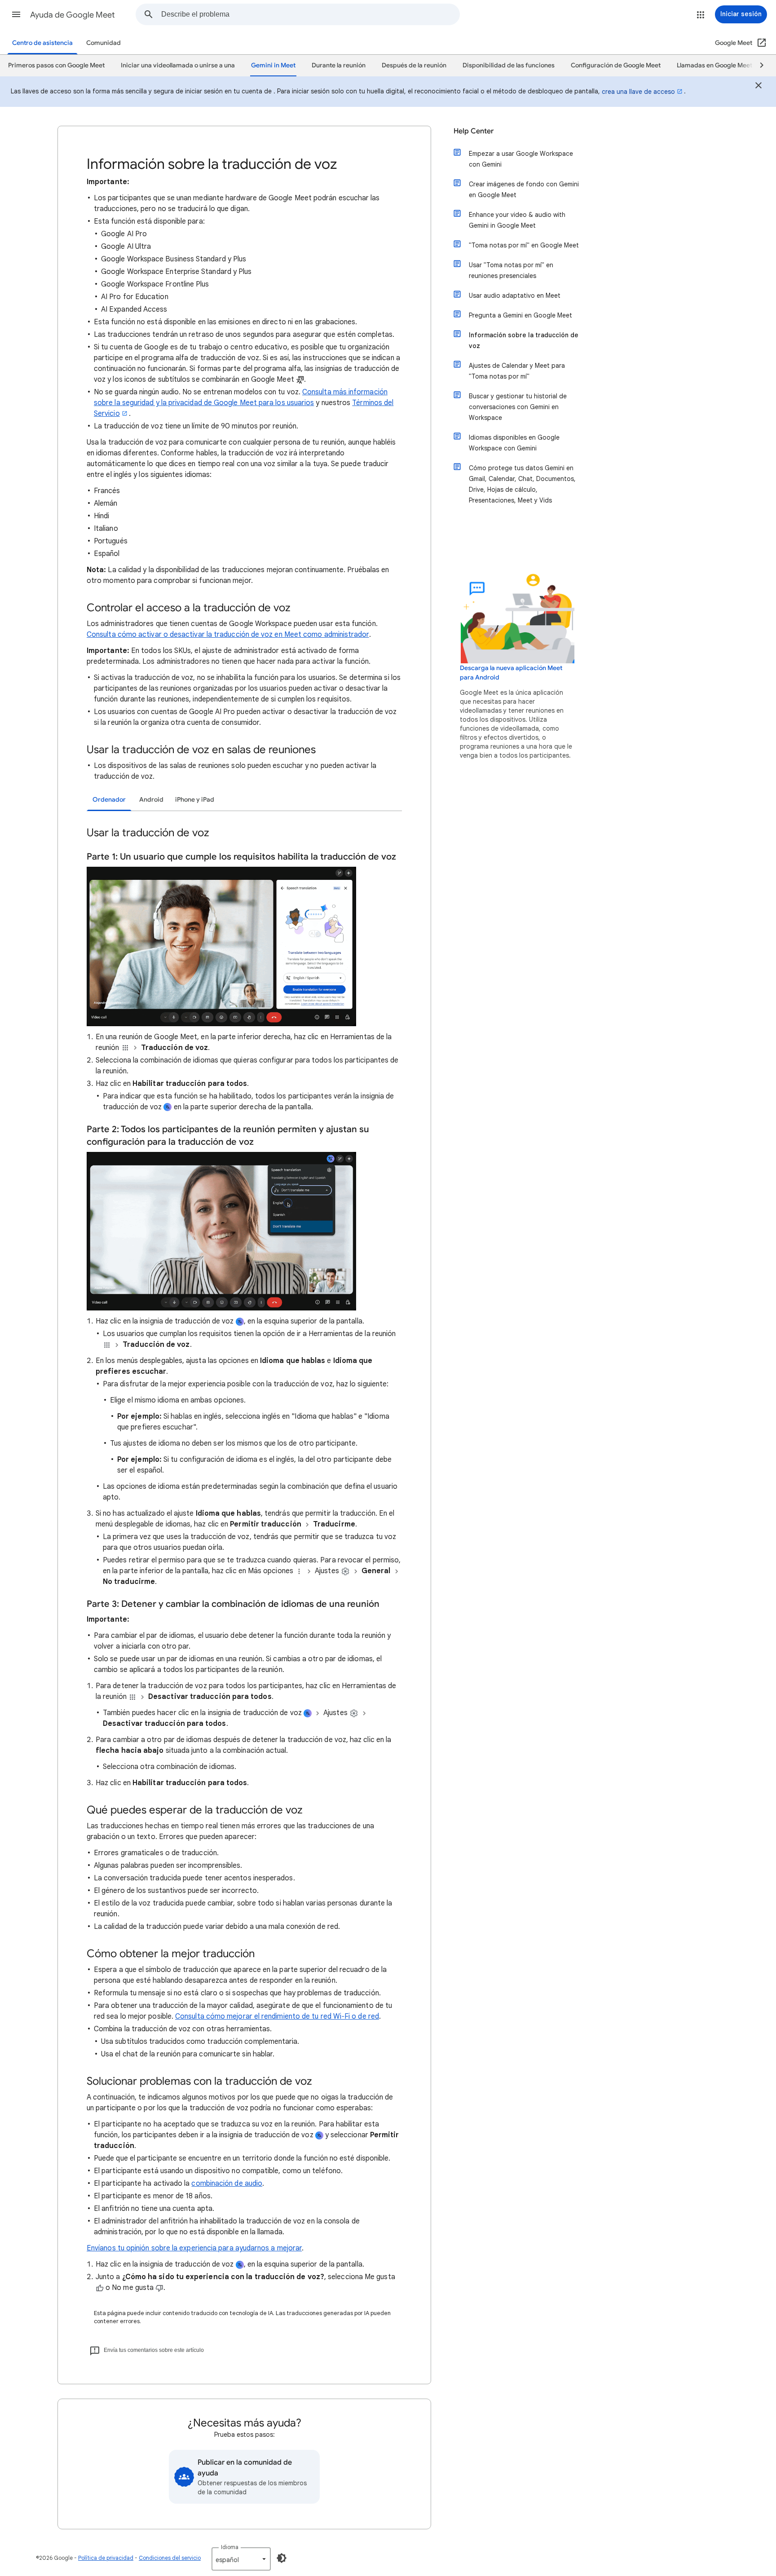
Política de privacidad (106, 2558)
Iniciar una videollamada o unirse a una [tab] (178, 65)
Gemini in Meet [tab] (273, 65)
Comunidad (104, 43)
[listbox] (241, 2559)
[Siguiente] (758, 66)
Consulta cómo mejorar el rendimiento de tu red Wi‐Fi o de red (277, 2016)
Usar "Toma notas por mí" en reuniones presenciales (511, 270)
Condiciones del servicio (170, 2558)
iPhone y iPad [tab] (195, 800)
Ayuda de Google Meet (73, 15)
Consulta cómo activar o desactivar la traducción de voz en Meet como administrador (228, 635)
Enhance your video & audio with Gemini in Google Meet (517, 220)
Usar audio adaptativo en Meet (515, 296)
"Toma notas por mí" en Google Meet (524, 245)
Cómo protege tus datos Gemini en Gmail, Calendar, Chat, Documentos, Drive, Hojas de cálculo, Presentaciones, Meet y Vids (522, 484)
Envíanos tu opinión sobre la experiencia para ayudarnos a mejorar (194, 2248)
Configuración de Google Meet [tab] (616, 65)
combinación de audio (227, 2183)
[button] (16, 14)
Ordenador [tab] (109, 800)
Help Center (474, 131)
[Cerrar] (758, 87)
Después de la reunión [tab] (414, 65)
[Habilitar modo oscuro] (282, 2558)
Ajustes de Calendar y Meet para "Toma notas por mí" (517, 371)
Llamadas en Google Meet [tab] (714, 65)
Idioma (230, 2547)
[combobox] (310, 14)
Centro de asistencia (42, 43)
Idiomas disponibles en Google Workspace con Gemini (514, 443)
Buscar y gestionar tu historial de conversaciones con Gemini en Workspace (518, 407)
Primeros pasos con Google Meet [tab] (56, 65)
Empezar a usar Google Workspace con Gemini (521, 159)
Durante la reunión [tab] (339, 65)
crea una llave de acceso (638, 92)
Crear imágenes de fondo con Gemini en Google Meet (524, 190)
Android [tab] (151, 800)
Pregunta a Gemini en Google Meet (520, 315)
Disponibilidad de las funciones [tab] (509, 65)
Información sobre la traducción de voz (524, 340)
